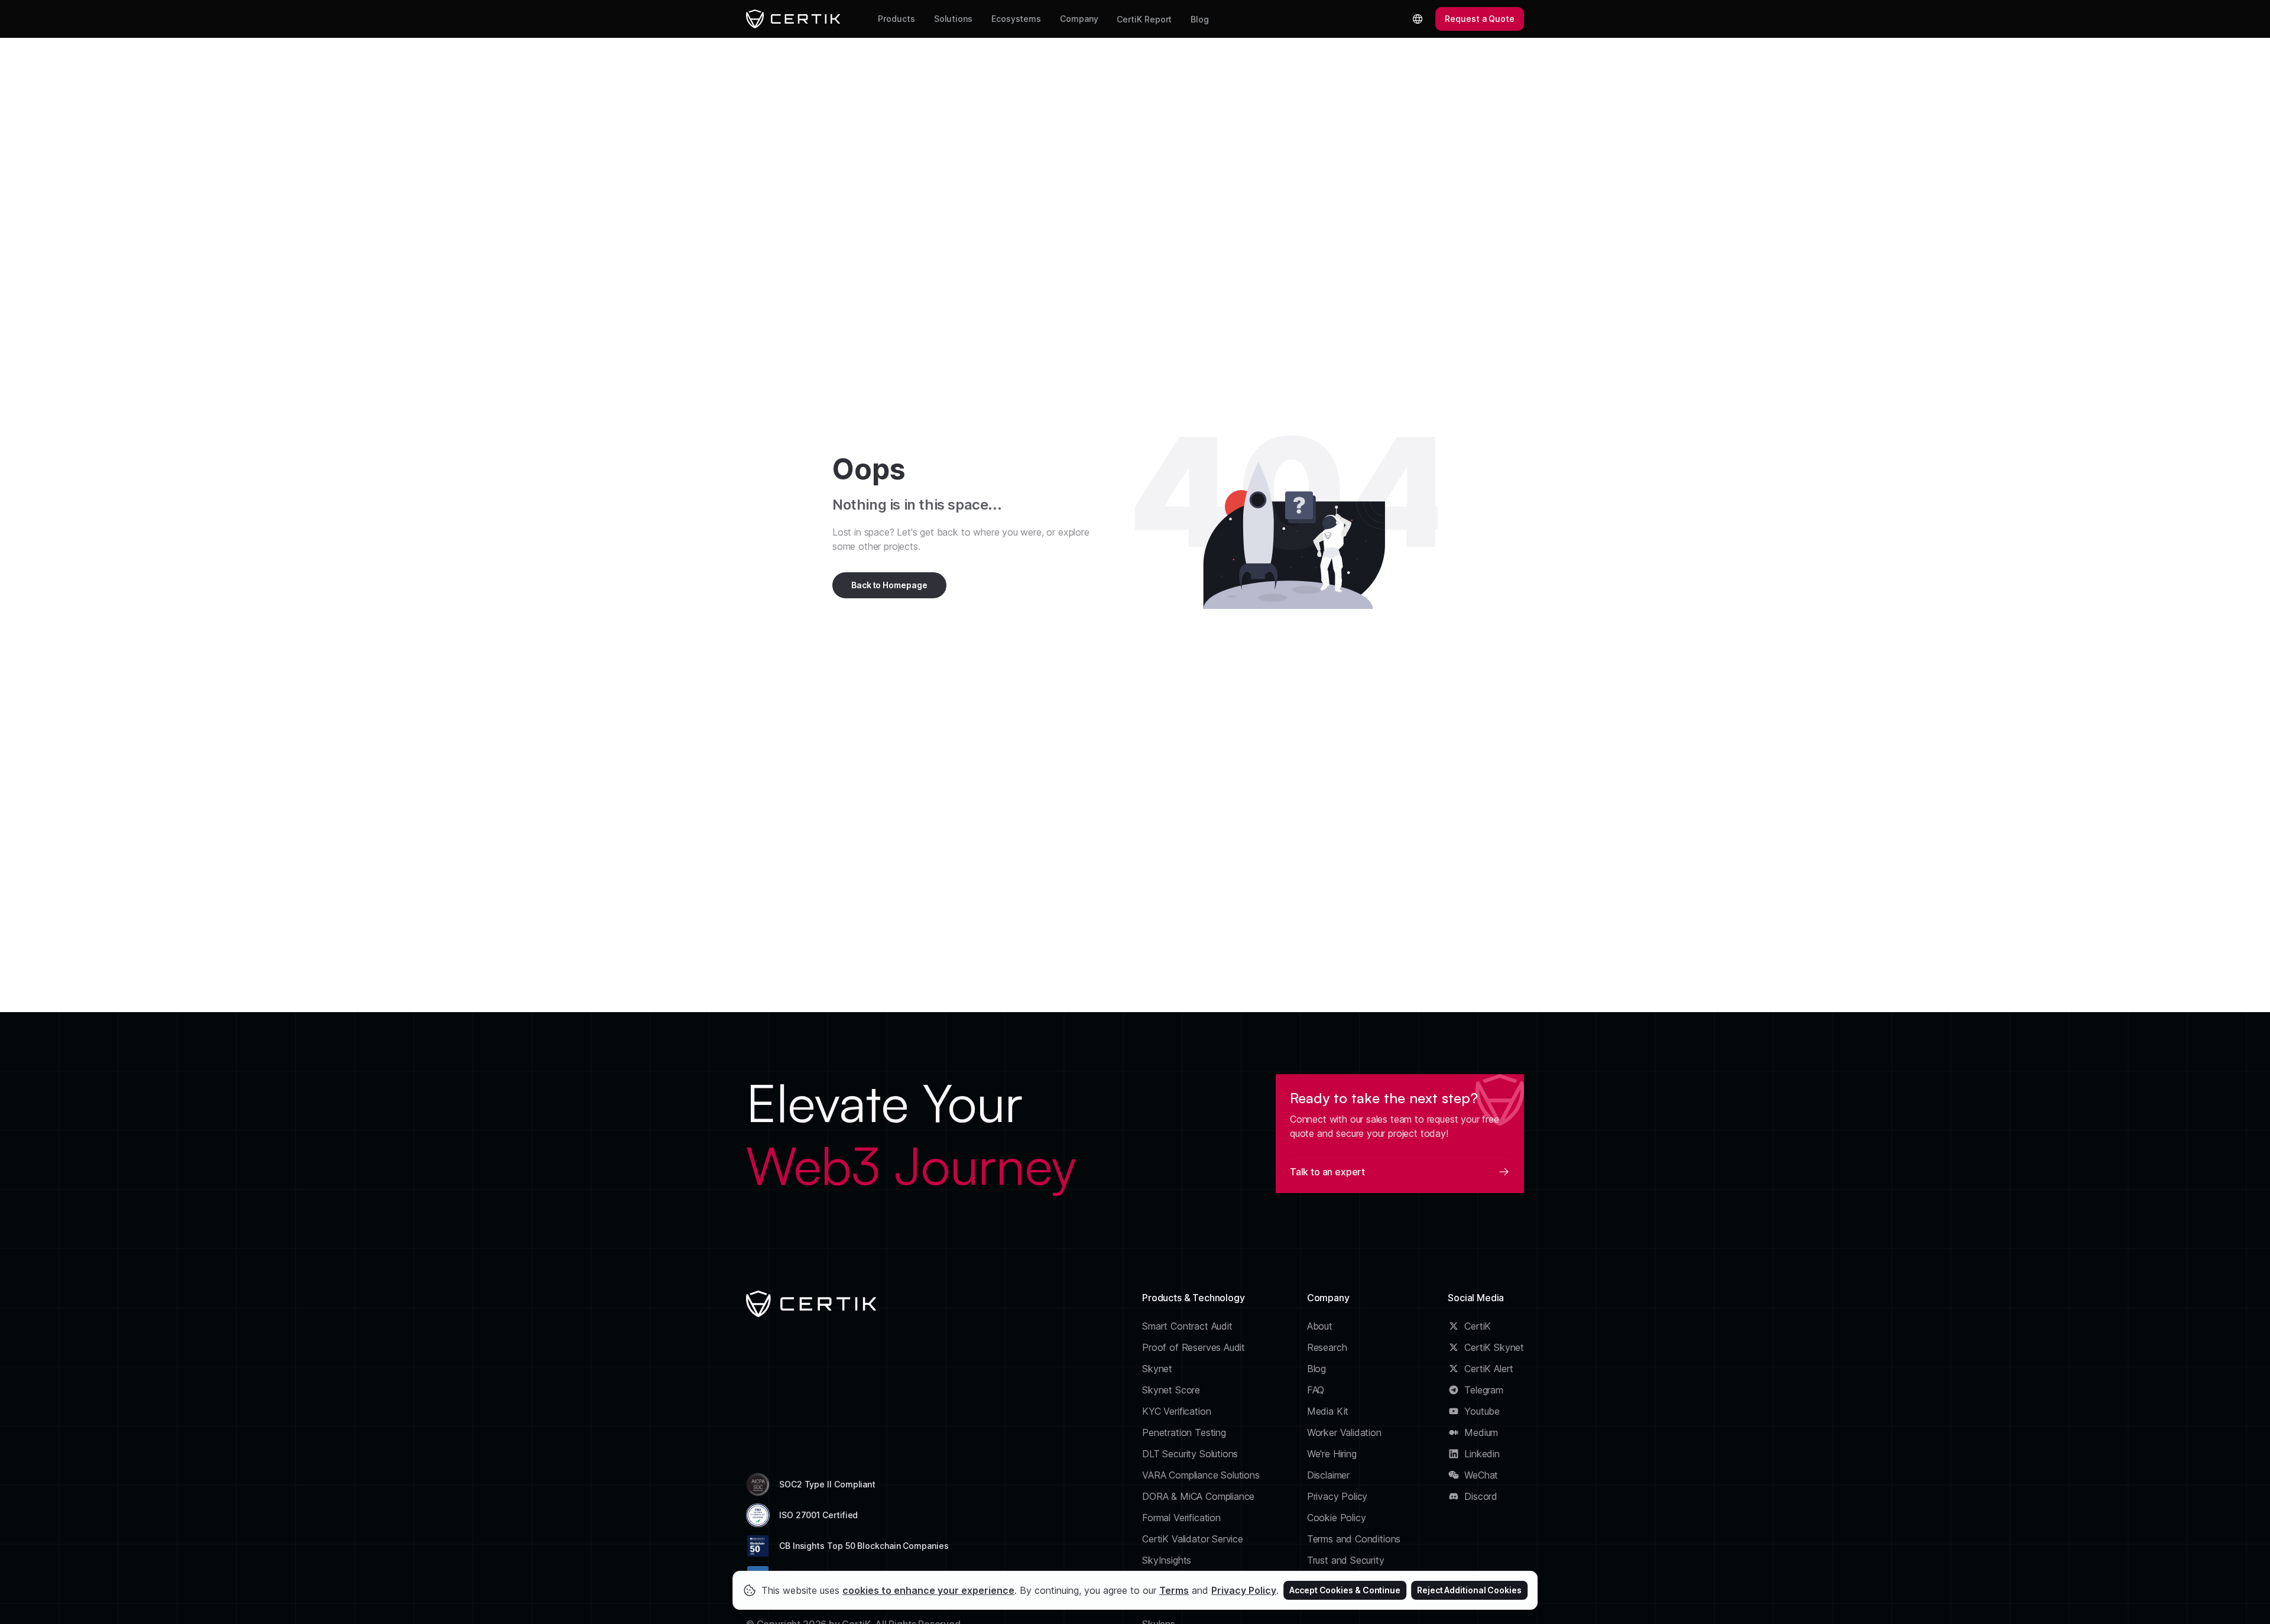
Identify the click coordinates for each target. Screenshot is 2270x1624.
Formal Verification (1181, 1518)
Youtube (1482, 1411)
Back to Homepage (889, 585)
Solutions (953, 19)
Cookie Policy (1337, 1518)
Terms (1174, 1590)
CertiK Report (1144, 19)
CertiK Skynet (1494, 1347)
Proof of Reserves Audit (1194, 1347)
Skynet (1157, 1369)
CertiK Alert (1489, 1369)
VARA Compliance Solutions (1201, 1475)
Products (896, 19)
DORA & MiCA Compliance (1198, 1496)
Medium (1481, 1432)
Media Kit (1328, 1411)
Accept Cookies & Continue (1345, 1590)
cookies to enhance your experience (928, 1590)
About (1320, 1326)
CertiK (1478, 1326)
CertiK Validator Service (1193, 1539)
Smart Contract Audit (1187, 1326)
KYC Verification (1176, 1411)
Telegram (1484, 1390)
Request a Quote (1480, 19)
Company (1079, 19)
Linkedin (1482, 1454)
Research (1327, 1347)
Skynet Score (1171, 1390)
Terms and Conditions (1354, 1539)
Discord (1481, 1496)
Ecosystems (1016, 19)
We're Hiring (1332, 1454)
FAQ (1316, 1390)
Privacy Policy (1337, 1496)
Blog (1200, 19)
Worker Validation (1344, 1432)
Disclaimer (1328, 1475)
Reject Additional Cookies (1469, 1590)
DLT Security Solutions (1190, 1454)
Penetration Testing (1184, 1432)
